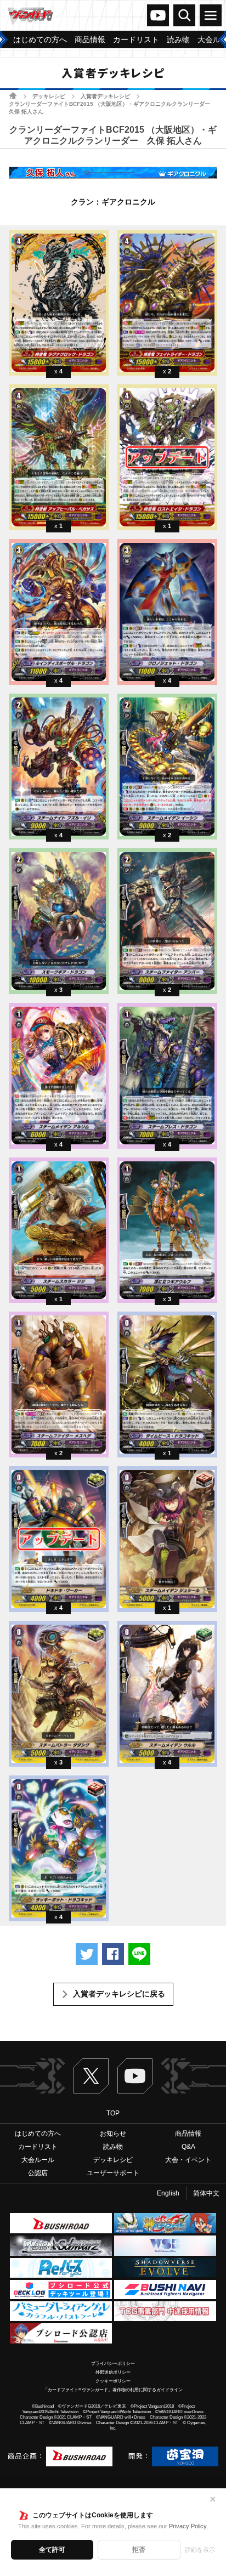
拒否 (139, 2550)
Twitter (91, 2076)
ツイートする (87, 1954)
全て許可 (52, 2550)
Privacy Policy (188, 2526)
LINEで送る (139, 1954)
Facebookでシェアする (113, 1954)
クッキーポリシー (113, 2381)
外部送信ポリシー (113, 2372)
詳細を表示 (200, 2550)
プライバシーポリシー (113, 2364)
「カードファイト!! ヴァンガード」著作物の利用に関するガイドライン (113, 2390)
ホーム (13, 96)
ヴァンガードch (158, 15)
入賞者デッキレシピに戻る (119, 1994)
